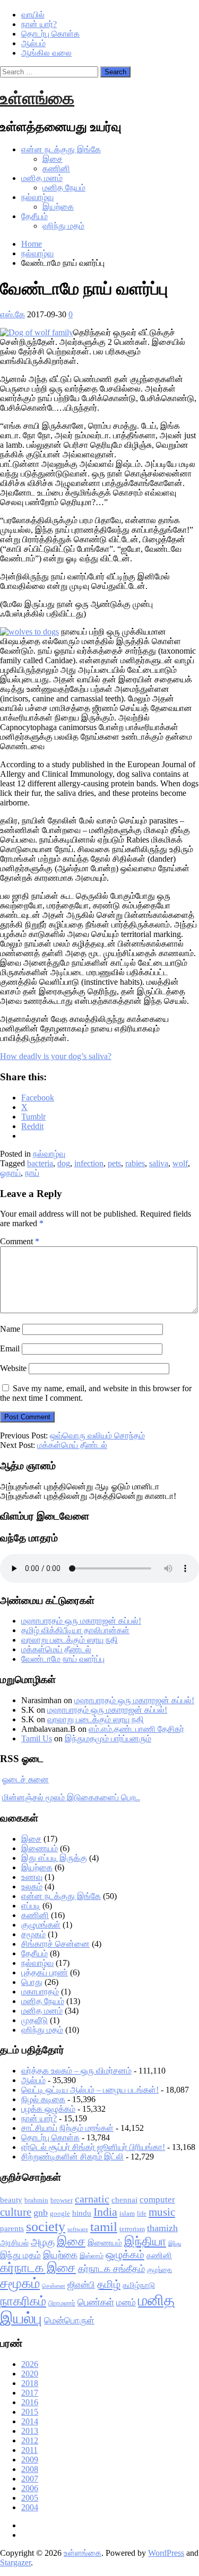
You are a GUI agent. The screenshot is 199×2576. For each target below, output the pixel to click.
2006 (30, 2488)
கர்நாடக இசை (38, 2268)
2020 (30, 2374)
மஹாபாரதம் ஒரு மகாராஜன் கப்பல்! (81, 1621)
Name (10, 1329)
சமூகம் (33, 1934)
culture (16, 2212)
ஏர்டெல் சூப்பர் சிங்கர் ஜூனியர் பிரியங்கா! (93, 2147)
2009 (30, 2460)
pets (114, 1163)
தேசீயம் (34, 216)
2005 (30, 2498)
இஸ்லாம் (92, 2256)
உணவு (32, 1877)
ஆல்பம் (33, 43)
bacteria (40, 1163)
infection (89, 1163)
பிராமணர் (62, 2303)
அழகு (43, 2242)
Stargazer (15, 2562)
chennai (124, 2200)
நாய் (32, 1173)
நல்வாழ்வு (37, 197)
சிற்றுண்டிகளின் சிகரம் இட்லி (72, 2157)
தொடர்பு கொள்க (50, 34)
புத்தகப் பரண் (45, 1972)
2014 (30, 2421)
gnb (41, 2213)
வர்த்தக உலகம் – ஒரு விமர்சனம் (76, 2071)
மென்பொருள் (69, 2321)
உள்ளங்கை (37, 98)
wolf (180, 1163)
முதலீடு (34, 2020)
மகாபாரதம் (40, 1992)
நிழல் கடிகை (43, 2099)
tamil (104, 2227)
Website (13, 1368)
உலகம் (32, 1887)
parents (12, 2228)
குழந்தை (159, 2270)
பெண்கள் (96, 2302)
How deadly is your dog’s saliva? (56, 1056)
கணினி (56, 168)
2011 (29, 2450)
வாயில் (33, 15)
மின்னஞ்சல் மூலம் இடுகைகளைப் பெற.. (71, 1797)
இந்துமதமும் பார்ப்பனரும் (108, 1738)
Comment (20, 1241)
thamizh (162, 2228)
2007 (30, 2479)
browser (62, 2200)
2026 (30, 2364)
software (78, 2229)
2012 (30, 2440)
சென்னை (54, 2286)
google (60, 2213)
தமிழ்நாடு (139, 2285)
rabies (135, 1163)
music (162, 2212)
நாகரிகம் (23, 2301)
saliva (159, 1163)
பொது (32, 1982)
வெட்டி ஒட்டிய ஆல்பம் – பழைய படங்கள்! (90, 2090)
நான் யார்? (39, 24)
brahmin (36, 2200)
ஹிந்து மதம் (63, 226)
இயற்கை (58, 207)
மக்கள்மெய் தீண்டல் (72, 1445)
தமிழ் (109, 2284)
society (46, 2227)
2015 (30, 2412)
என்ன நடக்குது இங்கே (61, 149)
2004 (30, 2507)
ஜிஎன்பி (81, 2285)
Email (10, 1348)
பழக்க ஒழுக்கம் (48, 2109)
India (105, 2212)
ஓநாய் (10, 1173)
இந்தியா (145, 2241)
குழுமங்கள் (41, 1925)
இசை (53, 159)
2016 (30, 2402)
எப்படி (31, 1906)
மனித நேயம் (64, 188)
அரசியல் (14, 2243)
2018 (30, 2383)
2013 (30, 2431)
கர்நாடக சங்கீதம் (111, 2269)
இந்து (175, 2244)
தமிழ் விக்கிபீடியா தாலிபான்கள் (75, 1630)
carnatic (92, 2199)
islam (127, 2213)
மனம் (126, 2302)
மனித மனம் (42, 178)
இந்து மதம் (20, 2255)
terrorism (132, 2229)
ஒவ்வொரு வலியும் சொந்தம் (97, 1436)
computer (157, 2200)
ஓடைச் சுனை (25, 1779)
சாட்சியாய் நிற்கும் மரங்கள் (67, 2128)
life (142, 2213)
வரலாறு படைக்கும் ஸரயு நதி (70, 1640)
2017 (30, 2393)
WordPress (166, 2553)
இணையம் (40, 1848)
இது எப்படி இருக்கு (54, 1858)
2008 (30, 2469)
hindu (82, 2213)
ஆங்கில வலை (46, 53)
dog (64, 1163)
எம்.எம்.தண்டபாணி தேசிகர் (136, 1729)
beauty (11, 2200)
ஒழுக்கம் (125, 2254)
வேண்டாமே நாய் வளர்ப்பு (63, 1659)
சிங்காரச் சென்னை (55, 1944)
